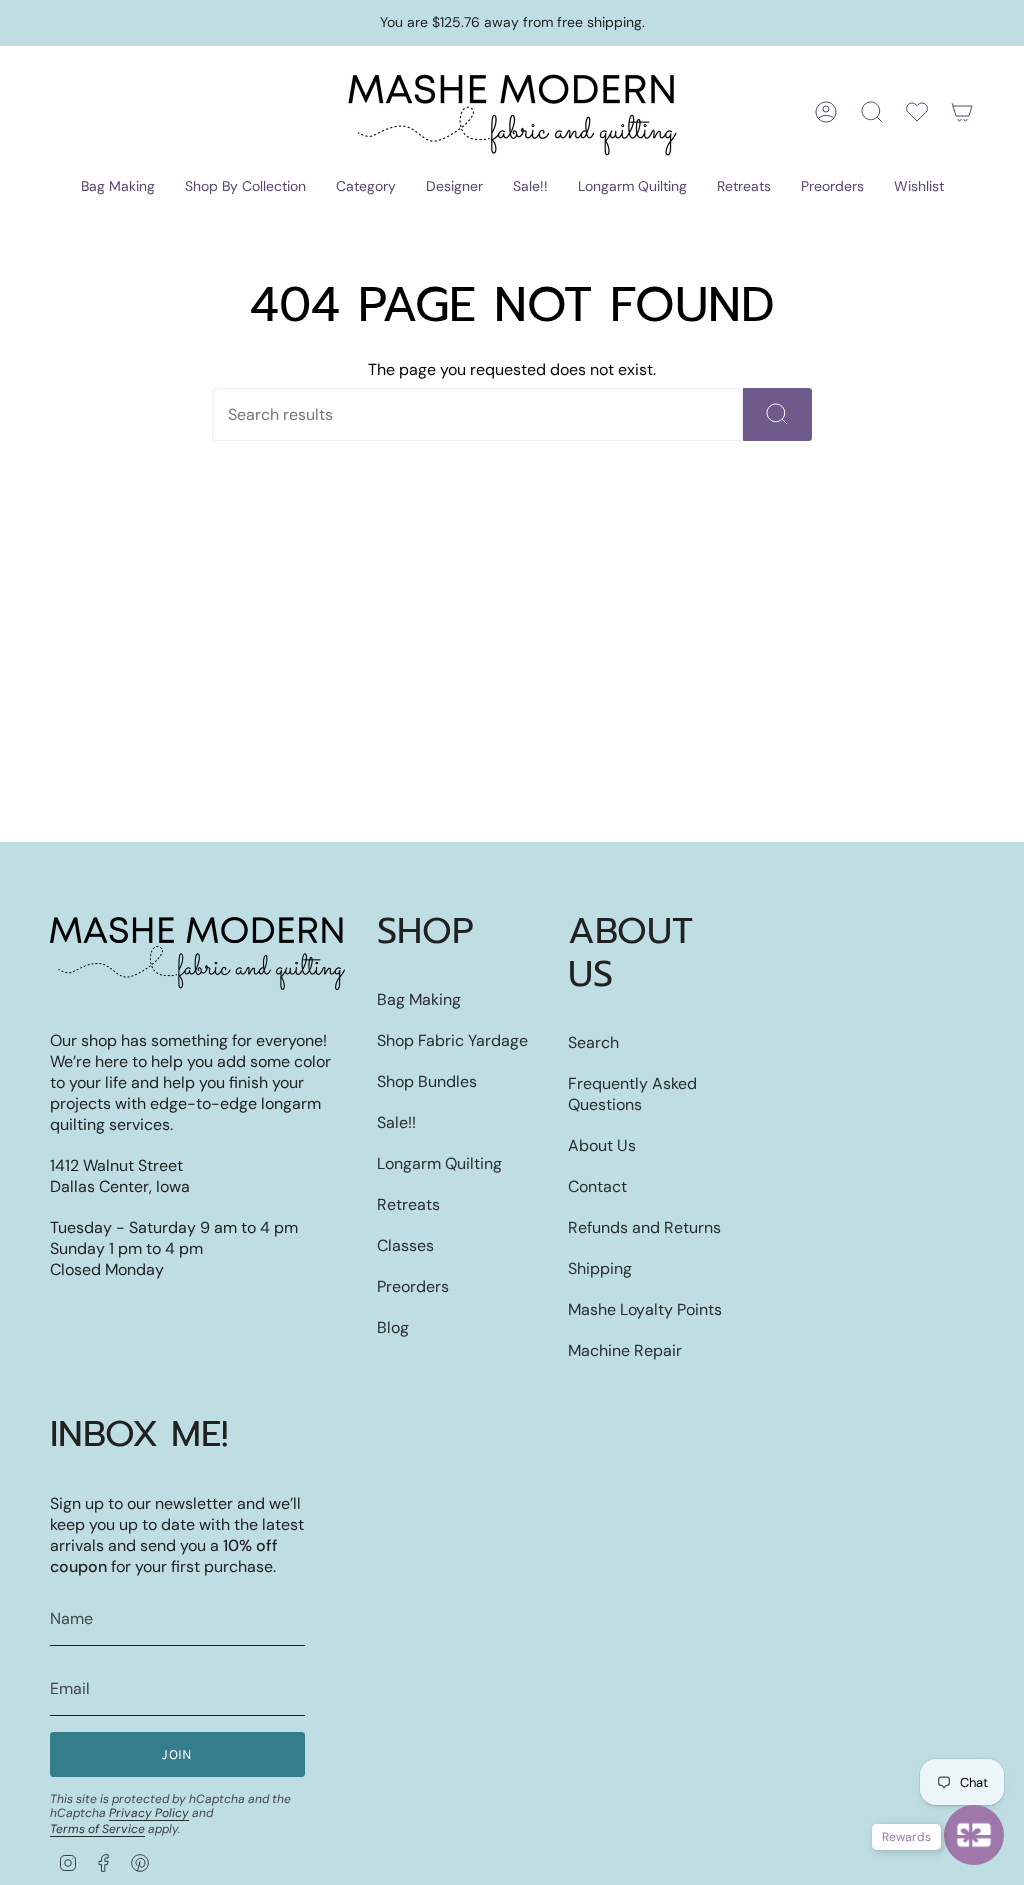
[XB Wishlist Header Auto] (917, 112)
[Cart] (962, 112)
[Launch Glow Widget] (974, 1835)
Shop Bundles (427, 1081)
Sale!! (396, 1122)
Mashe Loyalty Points (645, 1309)
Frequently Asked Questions (632, 1094)
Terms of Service (97, 1829)
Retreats (408, 1204)
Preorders (413, 1286)
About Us (602, 1145)
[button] (118, 187)
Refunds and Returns (644, 1227)
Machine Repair (625, 1350)
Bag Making (419, 999)
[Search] (777, 414)
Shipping (600, 1268)
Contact (597, 1186)
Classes (405, 1245)
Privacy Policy (149, 1813)
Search (593, 1042)
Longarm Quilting (439, 1163)
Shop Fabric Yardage (452, 1040)
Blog (393, 1327)
